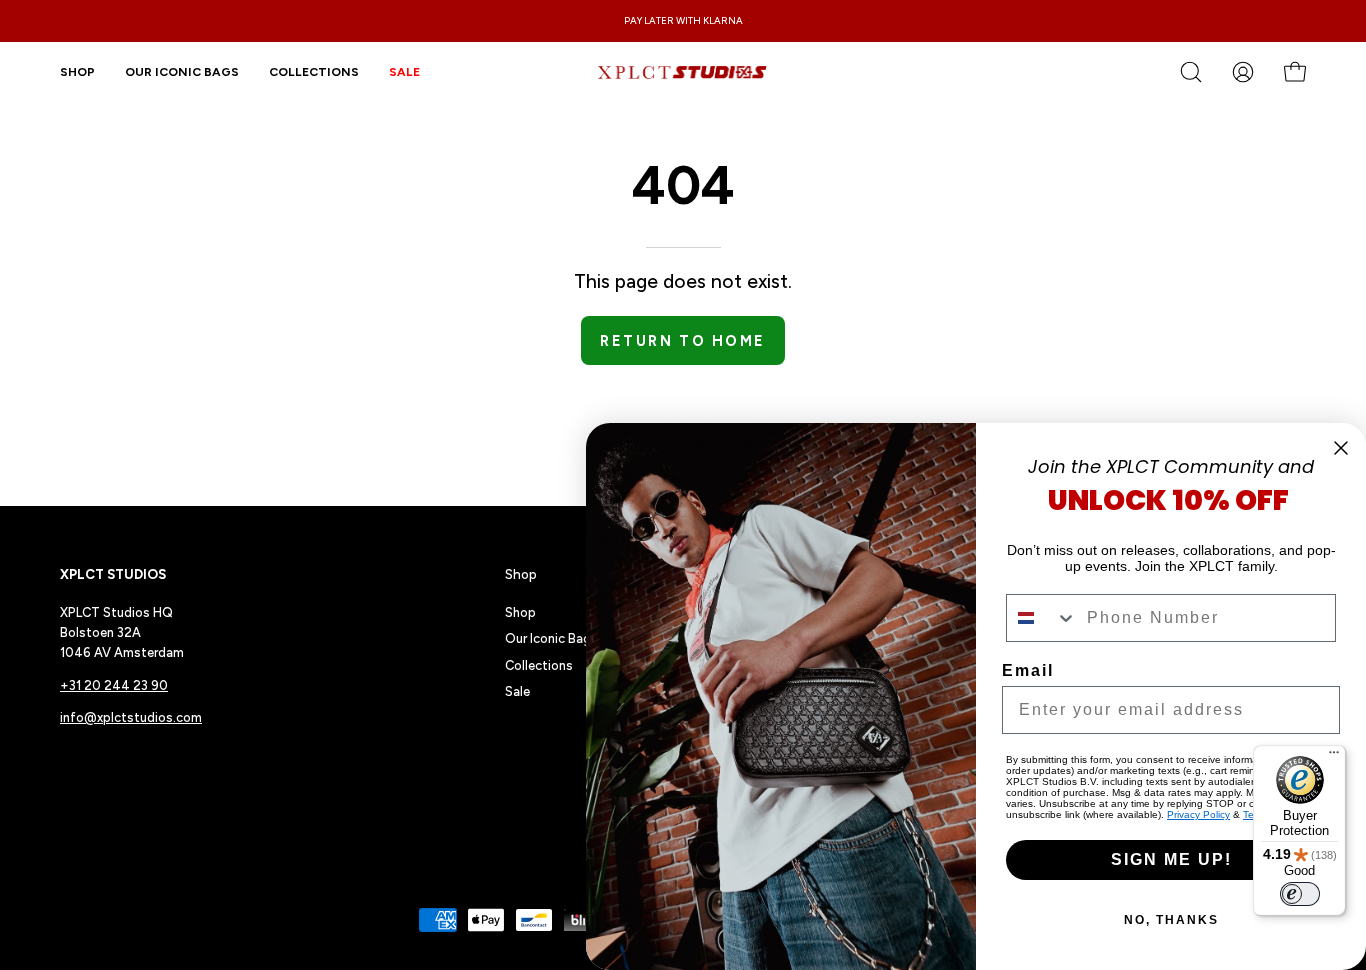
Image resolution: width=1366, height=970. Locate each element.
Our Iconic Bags (551, 638)
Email (1028, 670)
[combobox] (1042, 618)
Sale (517, 691)
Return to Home (682, 341)
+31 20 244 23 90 (114, 685)
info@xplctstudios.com (131, 717)
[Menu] (1334, 757)
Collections (539, 665)
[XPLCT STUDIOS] (683, 72)
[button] (314, 72)
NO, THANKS (1171, 920)
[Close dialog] (1341, 448)
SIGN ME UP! (1171, 859)
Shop (521, 574)
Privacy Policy (1198, 814)
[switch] (1300, 894)
